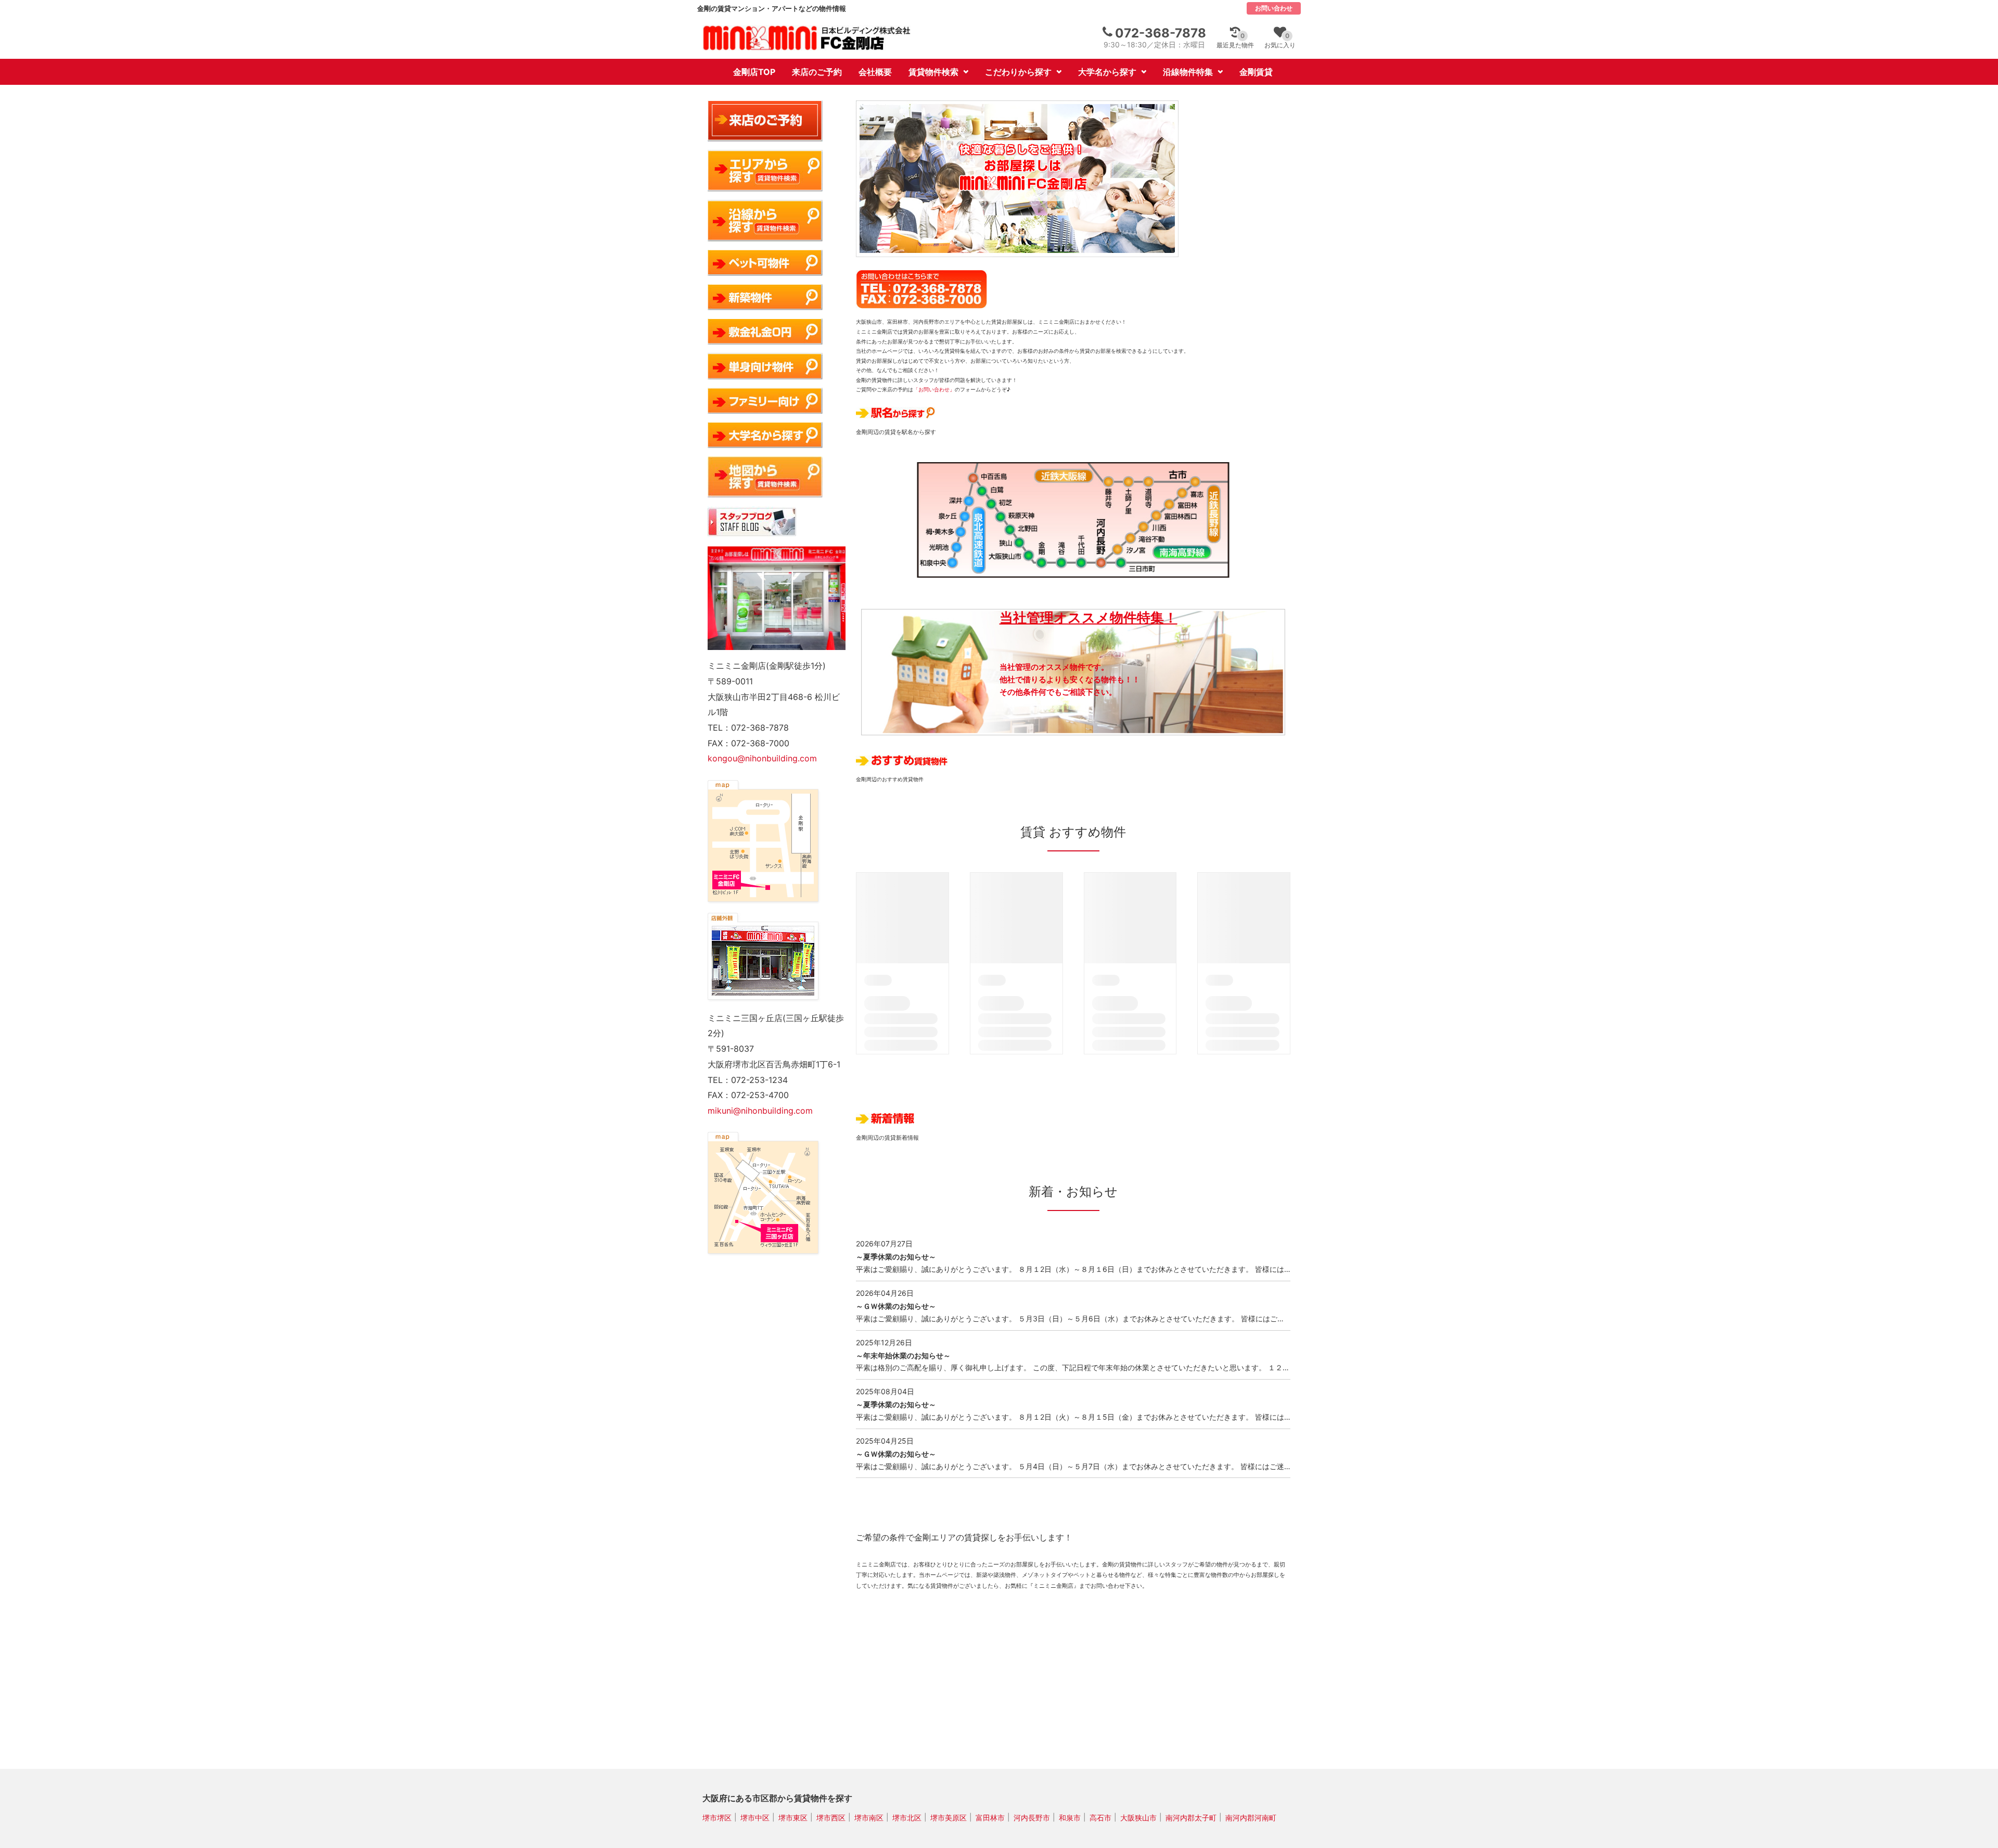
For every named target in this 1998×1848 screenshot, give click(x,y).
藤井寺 (1109, 478)
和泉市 (1070, 1817)
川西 (1145, 527)
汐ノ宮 (1119, 552)
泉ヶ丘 (960, 516)
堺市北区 (907, 1817)
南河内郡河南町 (1251, 1817)
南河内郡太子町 (1191, 1817)
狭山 (1017, 544)
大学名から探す (1107, 72)
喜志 (1185, 490)
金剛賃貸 (1256, 72)
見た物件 (1235, 40)
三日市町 (1122, 566)
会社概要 (875, 72)
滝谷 (1060, 566)
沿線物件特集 (1188, 72)
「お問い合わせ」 (934, 389)
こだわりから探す (1018, 72)
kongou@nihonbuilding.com (762, 758)
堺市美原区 (949, 1817)
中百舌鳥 (970, 474)
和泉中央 (948, 566)
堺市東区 (793, 1817)
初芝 (988, 502)
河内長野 (1102, 566)
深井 (965, 499)
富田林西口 (1159, 515)
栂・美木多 (956, 533)
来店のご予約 (817, 72)
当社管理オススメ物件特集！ (1088, 617)
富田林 (1172, 502)
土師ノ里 (1130, 478)
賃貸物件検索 (933, 72)
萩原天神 (998, 517)
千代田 (1081, 566)
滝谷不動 (1132, 539)
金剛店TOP (754, 72)
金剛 (1040, 566)
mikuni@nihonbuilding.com (760, 1111)
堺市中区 (755, 1817)
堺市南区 (869, 1817)
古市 (1199, 478)
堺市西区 (831, 1817)
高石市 (1100, 1817)
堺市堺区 (717, 1817)
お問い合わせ (1274, 8)
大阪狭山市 (1027, 559)
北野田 (1007, 531)
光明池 (952, 549)
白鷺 (979, 488)
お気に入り (1280, 40)
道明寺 (1150, 478)
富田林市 (990, 1817)
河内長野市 (1032, 1817)
